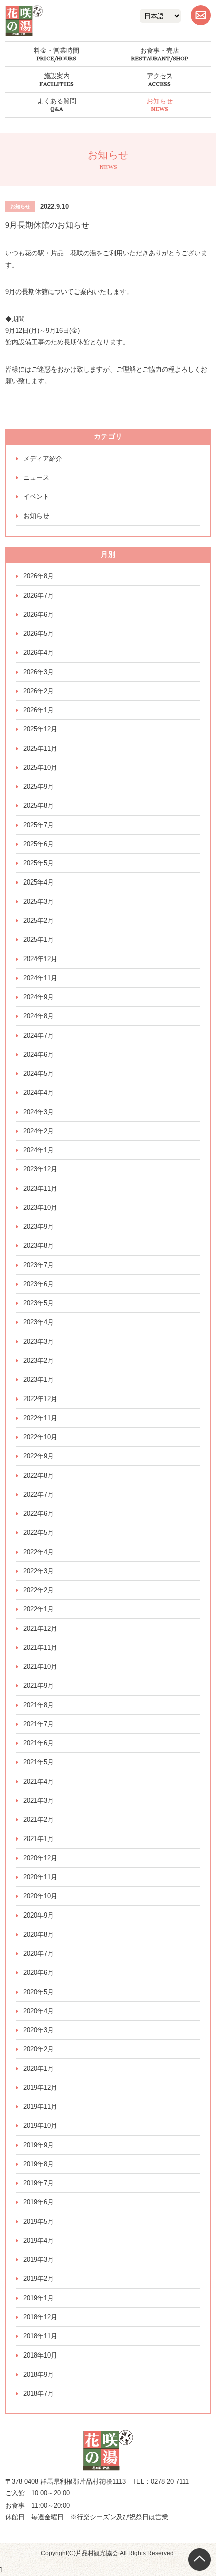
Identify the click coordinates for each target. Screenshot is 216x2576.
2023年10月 (40, 1207)
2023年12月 (40, 1169)
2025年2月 (38, 921)
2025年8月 (38, 806)
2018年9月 (38, 2374)
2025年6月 (38, 844)
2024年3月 (38, 1112)
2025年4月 (38, 882)
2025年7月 (38, 825)
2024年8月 (38, 1016)
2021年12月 (40, 1628)
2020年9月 (38, 1915)
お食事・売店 (160, 51)
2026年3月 (38, 672)
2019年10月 (40, 2126)
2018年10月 (40, 2355)
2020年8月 (38, 1934)
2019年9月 (38, 2145)
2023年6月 (38, 1284)
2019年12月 (40, 2087)
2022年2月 (38, 1590)
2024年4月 (38, 1093)
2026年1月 (38, 710)
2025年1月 (38, 940)
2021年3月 (38, 1800)
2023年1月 (38, 1380)
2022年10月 (40, 1437)
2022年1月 (38, 1609)
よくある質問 (57, 101)
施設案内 (57, 76)
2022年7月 (38, 1494)
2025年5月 (38, 863)
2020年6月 (38, 1973)
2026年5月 (38, 634)
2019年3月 (38, 2260)
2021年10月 (40, 1667)
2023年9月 (38, 1227)
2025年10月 (40, 767)
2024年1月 (38, 1150)
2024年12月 (40, 959)
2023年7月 (38, 1265)
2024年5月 (38, 1074)
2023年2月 (38, 1360)
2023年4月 (38, 1322)
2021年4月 (38, 1781)
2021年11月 (40, 1647)
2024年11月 (40, 978)
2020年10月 (40, 1896)
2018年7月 (38, 2394)
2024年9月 (38, 997)
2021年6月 (38, 1743)
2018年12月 (40, 2317)
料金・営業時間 (57, 51)
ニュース (36, 477)
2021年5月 (38, 1762)
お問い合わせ (201, 15)
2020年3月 (38, 2030)
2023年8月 (38, 1246)
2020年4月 (38, 2011)
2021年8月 (38, 1705)
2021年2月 (38, 1820)
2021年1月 (38, 1839)
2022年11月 (40, 1418)
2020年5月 (38, 1992)
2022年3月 (38, 1571)
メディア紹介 (43, 458)
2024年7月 (38, 1035)
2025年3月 (38, 901)
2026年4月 (38, 653)
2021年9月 (38, 1686)
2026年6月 (38, 614)
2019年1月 (38, 2298)
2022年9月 (38, 1456)
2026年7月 (38, 595)
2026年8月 (38, 576)
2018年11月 (40, 2336)
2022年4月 (38, 1552)
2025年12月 (40, 729)
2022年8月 (38, 1475)
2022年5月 (38, 1533)
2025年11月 (40, 748)
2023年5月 (38, 1303)
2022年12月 (40, 1399)
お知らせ (160, 101)
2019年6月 (38, 2202)
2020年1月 (38, 2068)
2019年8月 (38, 2164)
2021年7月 (38, 1724)
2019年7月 (38, 2183)
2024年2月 (38, 1131)
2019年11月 (40, 2107)
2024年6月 (38, 1054)
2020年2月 (38, 2049)
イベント (36, 497)
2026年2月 (38, 691)
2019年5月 (38, 2221)
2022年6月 (38, 1514)
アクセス (160, 76)
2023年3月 (38, 1341)
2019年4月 (38, 2240)
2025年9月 (38, 787)
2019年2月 (38, 2279)
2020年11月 (40, 1877)
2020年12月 (40, 1858)
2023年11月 (40, 1188)
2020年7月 (38, 1954)
